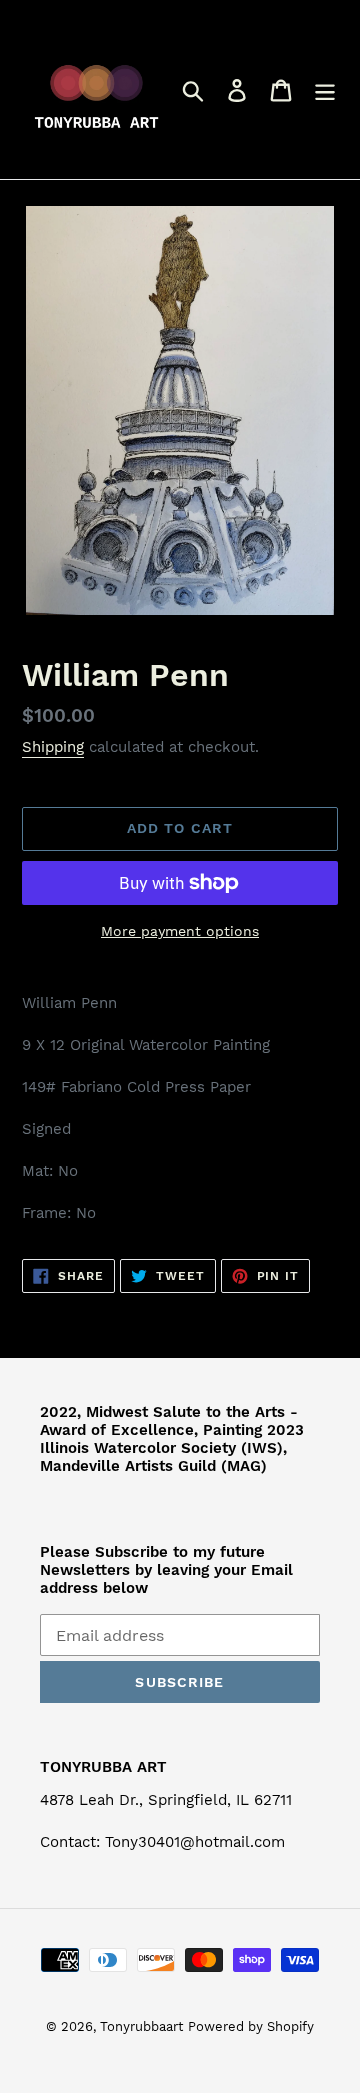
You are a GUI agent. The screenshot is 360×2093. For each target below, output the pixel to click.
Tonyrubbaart (141, 2026)
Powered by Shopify (251, 2026)
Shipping (53, 747)
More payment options (180, 931)
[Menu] (325, 89)
